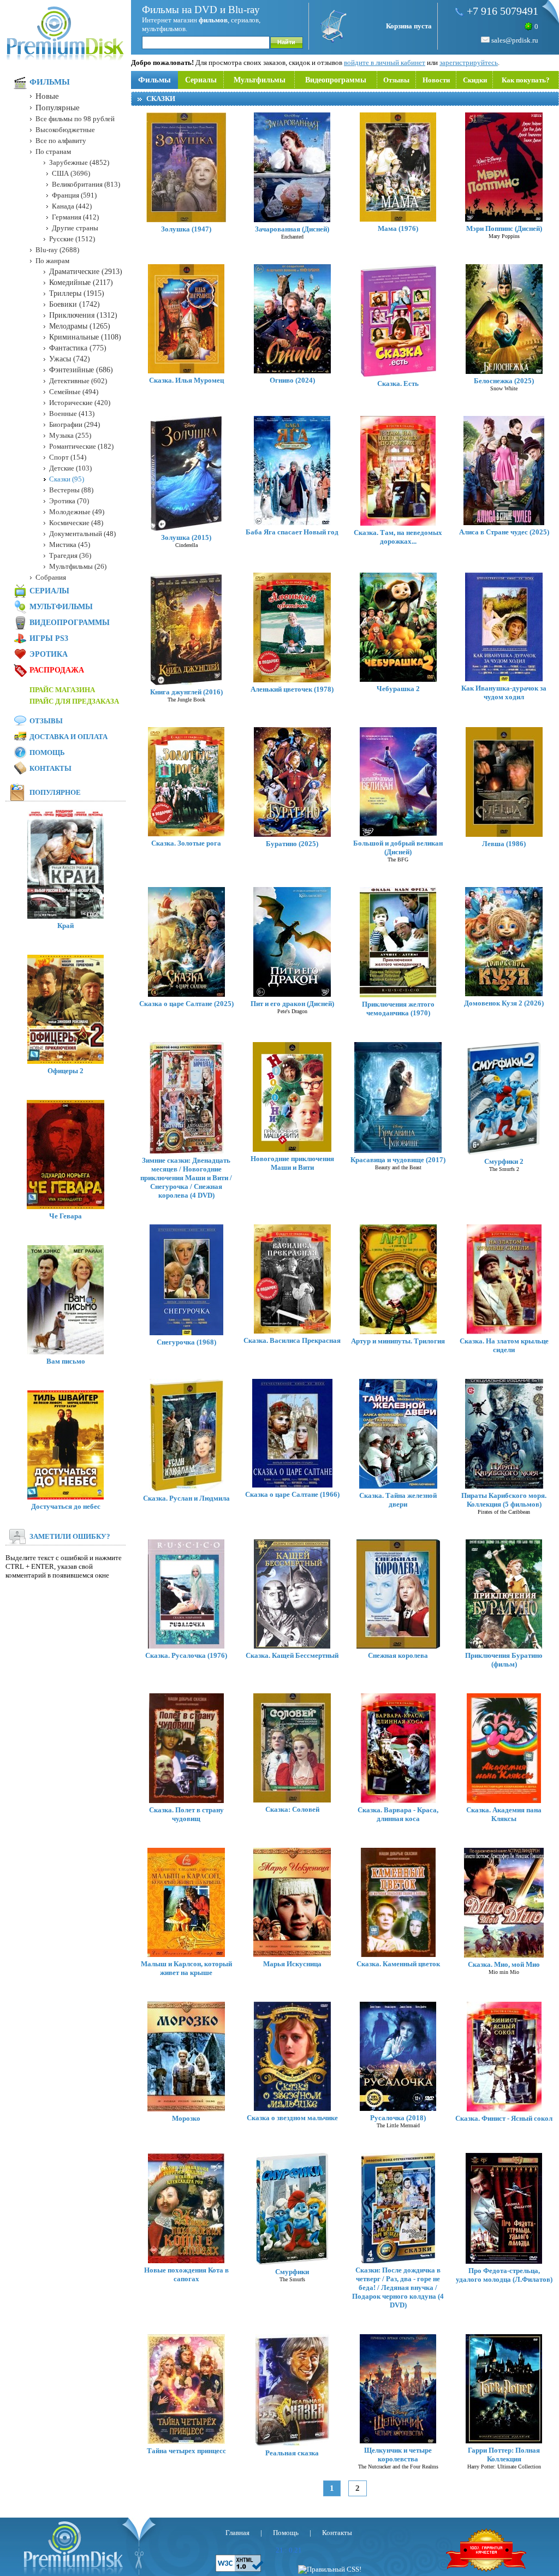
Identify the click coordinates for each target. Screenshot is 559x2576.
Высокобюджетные (65, 130)
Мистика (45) (70, 545)
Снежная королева (398, 1655)
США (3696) (71, 173)
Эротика (49, 654)
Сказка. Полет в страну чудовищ (186, 1814)
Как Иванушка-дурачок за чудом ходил (504, 692)
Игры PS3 (49, 638)
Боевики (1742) (75, 304)
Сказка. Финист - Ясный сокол (504, 2118)
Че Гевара (66, 1216)
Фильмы (154, 80)
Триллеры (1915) (77, 293)
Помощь (47, 752)
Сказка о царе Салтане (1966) (292, 1494)
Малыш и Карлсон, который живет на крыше (186, 1968)
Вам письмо (66, 1361)
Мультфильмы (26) (78, 566)
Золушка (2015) (186, 537)
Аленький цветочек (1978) (292, 689)
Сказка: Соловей (292, 1809)
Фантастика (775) (78, 348)
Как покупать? (526, 80)
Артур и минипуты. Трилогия (398, 1341)
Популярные (58, 108)
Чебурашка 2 (398, 689)
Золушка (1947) (186, 229)
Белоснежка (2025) (504, 381)
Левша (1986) (504, 844)
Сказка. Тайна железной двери (398, 1500)
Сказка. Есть (398, 383)
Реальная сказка (292, 2453)
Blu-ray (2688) (57, 250)
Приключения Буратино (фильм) (504, 1660)
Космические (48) (76, 523)
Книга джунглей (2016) (186, 692)
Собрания (51, 577)
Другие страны (75, 228)
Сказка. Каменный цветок (398, 1964)
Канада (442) (72, 206)
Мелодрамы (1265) (80, 326)
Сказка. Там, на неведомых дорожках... (398, 537)
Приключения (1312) (83, 315)
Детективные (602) (78, 381)
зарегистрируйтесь (469, 63)
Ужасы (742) (70, 359)
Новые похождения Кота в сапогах (186, 2274)
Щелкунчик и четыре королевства (398, 2455)
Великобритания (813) (86, 184)
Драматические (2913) (86, 272)
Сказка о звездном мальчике (292, 2118)
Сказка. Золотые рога (186, 843)
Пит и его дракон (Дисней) (292, 1004)
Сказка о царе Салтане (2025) (186, 1004)
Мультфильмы (260, 80)
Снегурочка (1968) (186, 1342)
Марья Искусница (292, 1964)
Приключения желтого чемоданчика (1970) (398, 1009)
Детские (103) (70, 468)
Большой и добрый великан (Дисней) (398, 847)
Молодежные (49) (77, 512)
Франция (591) (74, 195)
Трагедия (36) (70, 555)
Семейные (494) (74, 392)
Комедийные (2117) (81, 282)
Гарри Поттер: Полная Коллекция (504, 2455)
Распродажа (57, 670)
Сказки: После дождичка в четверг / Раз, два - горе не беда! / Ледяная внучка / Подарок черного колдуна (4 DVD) (398, 2288)
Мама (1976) (398, 228)
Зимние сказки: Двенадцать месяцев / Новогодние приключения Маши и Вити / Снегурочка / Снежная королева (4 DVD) (186, 1178)
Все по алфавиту (61, 141)
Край (66, 926)
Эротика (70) (69, 501)
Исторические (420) (80, 403)
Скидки (475, 80)
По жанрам (52, 261)
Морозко (186, 2118)
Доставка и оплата (69, 737)
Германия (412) (75, 217)
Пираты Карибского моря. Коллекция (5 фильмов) (504, 1500)
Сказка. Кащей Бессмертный (292, 1655)
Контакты (50, 768)
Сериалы (201, 80)
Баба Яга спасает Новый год (292, 532)
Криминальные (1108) (85, 337)
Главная (237, 2533)
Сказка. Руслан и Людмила (186, 1498)
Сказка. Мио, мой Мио (504, 1964)
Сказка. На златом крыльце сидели (504, 1345)
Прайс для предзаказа (74, 701)
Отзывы (396, 80)
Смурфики (292, 2272)
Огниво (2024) (292, 380)
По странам (53, 151)
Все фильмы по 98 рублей (75, 119)
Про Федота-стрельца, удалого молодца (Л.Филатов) (504, 2275)
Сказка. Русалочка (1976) (186, 1655)
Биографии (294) (75, 424)
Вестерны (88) (71, 490)
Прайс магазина (62, 690)
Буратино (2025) (292, 844)
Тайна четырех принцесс (186, 2451)
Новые (47, 96)
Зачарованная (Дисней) (292, 229)
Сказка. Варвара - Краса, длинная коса (398, 1814)
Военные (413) (72, 414)
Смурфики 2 (504, 1161)
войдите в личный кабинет (385, 63)
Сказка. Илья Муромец (186, 380)
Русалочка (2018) (398, 2118)
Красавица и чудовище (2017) (398, 1160)
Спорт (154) (68, 457)
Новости (436, 80)
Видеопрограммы (336, 80)
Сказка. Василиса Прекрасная (292, 1340)
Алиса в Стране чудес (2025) (504, 532)
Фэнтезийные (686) (81, 370)
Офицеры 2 (66, 1071)
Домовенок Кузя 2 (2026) (504, 1003)
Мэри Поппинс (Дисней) (504, 228)
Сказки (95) (67, 479)
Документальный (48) (82, 534)
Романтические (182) (81, 446)
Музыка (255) (70, 435)
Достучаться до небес (66, 1506)
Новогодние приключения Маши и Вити (292, 1163)
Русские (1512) (72, 239)
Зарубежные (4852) (79, 162)
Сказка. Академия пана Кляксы (504, 1814)
